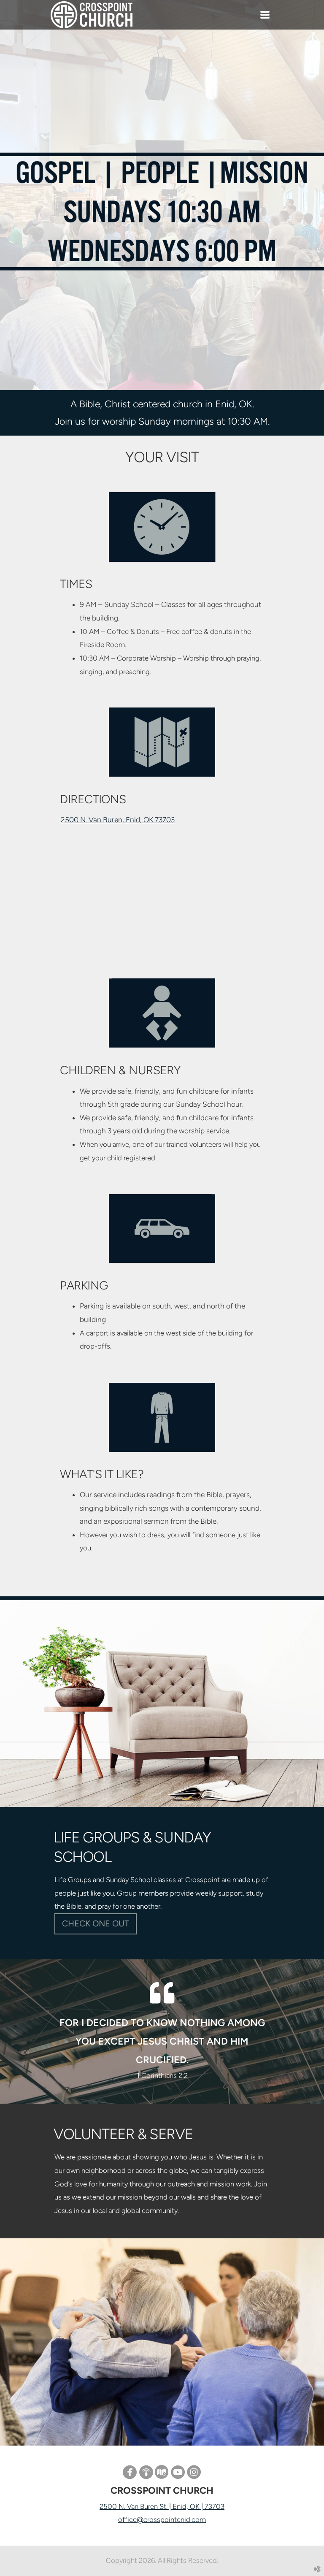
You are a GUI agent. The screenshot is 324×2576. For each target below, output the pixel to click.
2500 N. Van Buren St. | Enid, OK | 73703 (162, 2506)
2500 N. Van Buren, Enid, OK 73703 (118, 820)
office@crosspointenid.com (162, 2519)
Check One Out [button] (96, 1923)
